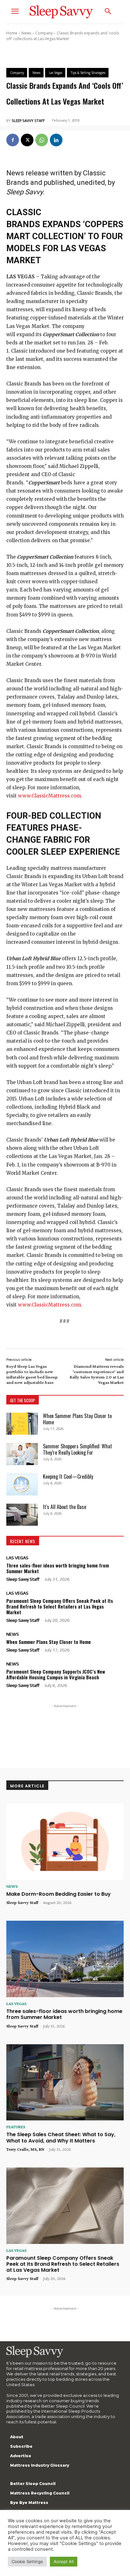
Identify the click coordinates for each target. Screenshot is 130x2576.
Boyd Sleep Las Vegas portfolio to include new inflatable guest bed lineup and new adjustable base (32, 1374)
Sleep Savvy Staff (28, 121)
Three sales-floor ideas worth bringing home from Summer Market (58, 1568)
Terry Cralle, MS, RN (25, 2149)
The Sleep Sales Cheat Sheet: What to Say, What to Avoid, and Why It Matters (61, 2137)
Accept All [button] (64, 2561)
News (26, 33)
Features (16, 2127)
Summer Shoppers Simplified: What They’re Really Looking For (77, 1449)
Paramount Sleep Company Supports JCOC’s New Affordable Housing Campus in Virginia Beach (56, 1674)
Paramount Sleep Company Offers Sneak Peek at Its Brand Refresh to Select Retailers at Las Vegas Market (60, 1606)
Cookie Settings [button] (27, 2561)
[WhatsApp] (42, 140)
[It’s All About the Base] (22, 1515)
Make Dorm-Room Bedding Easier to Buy (59, 1894)
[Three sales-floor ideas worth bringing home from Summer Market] (65, 1959)
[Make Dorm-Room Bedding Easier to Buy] (65, 1842)
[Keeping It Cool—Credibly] (22, 1484)
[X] (27, 140)
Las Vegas (17, 1558)
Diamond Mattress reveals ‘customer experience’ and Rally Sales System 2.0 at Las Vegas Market (97, 1374)
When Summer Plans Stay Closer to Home (77, 1419)
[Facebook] (13, 140)
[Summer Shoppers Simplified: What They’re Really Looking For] (22, 1454)
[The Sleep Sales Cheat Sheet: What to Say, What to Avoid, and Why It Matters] (65, 2082)
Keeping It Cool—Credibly (68, 1476)
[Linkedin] (56, 140)
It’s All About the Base (65, 1507)
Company (44, 33)
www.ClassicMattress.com (50, 796)
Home (12, 33)
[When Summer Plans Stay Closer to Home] (22, 1424)
